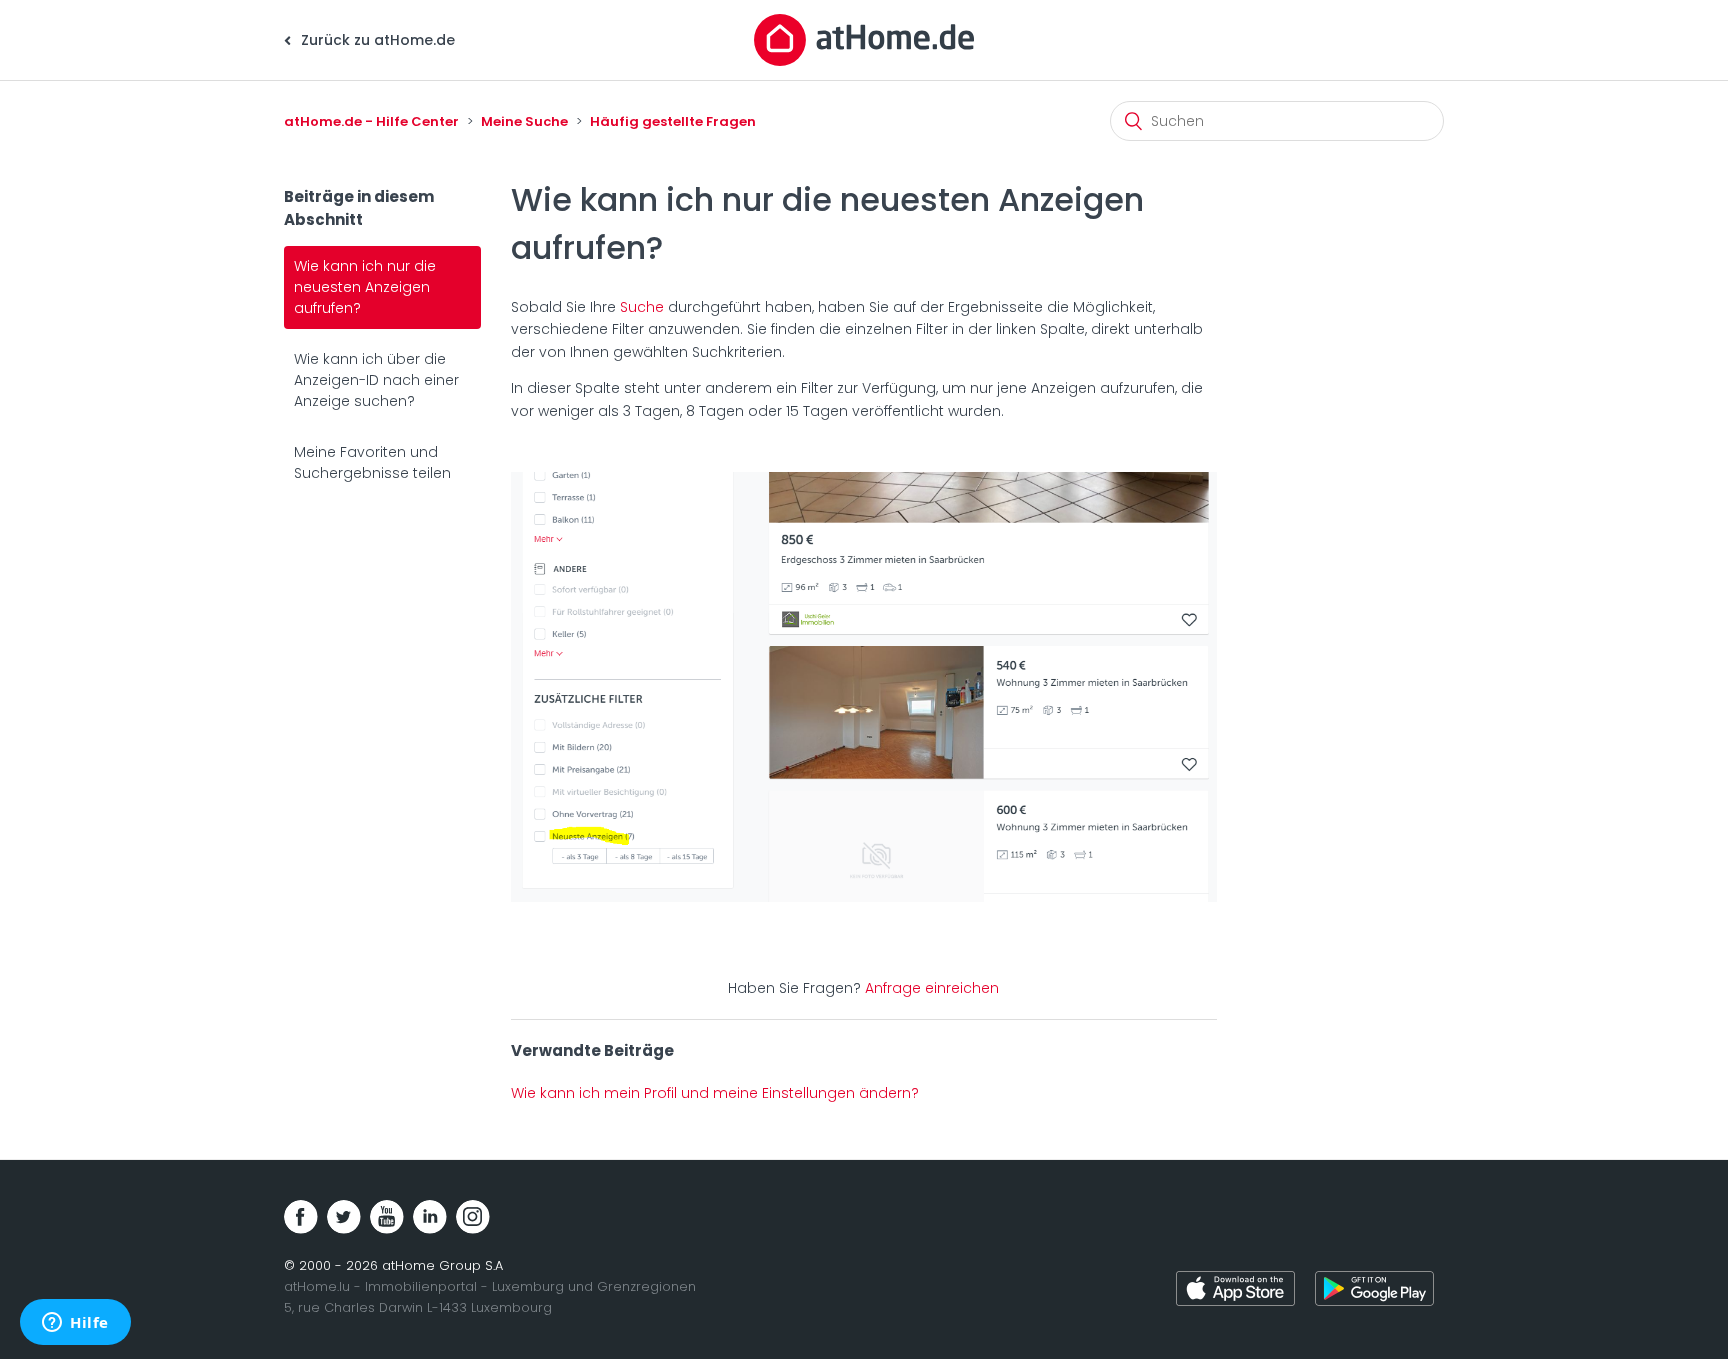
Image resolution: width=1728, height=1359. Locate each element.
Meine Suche (524, 121)
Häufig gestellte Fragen (673, 121)
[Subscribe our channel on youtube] (387, 1217)
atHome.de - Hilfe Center (371, 121)
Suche (642, 307)
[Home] (864, 39)
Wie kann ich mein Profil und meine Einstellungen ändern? (715, 1093)
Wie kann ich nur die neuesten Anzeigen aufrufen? (365, 287)
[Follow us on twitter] (344, 1217)
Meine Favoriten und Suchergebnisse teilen (372, 462)
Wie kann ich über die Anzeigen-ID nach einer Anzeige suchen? (376, 380)
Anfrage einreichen (932, 988)
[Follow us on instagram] (473, 1217)
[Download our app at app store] (1235, 1291)
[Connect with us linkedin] (430, 1217)
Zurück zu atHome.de (376, 40)
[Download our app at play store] (1374, 1291)
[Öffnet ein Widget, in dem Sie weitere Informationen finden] (75, 1324)
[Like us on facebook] (301, 1217)
